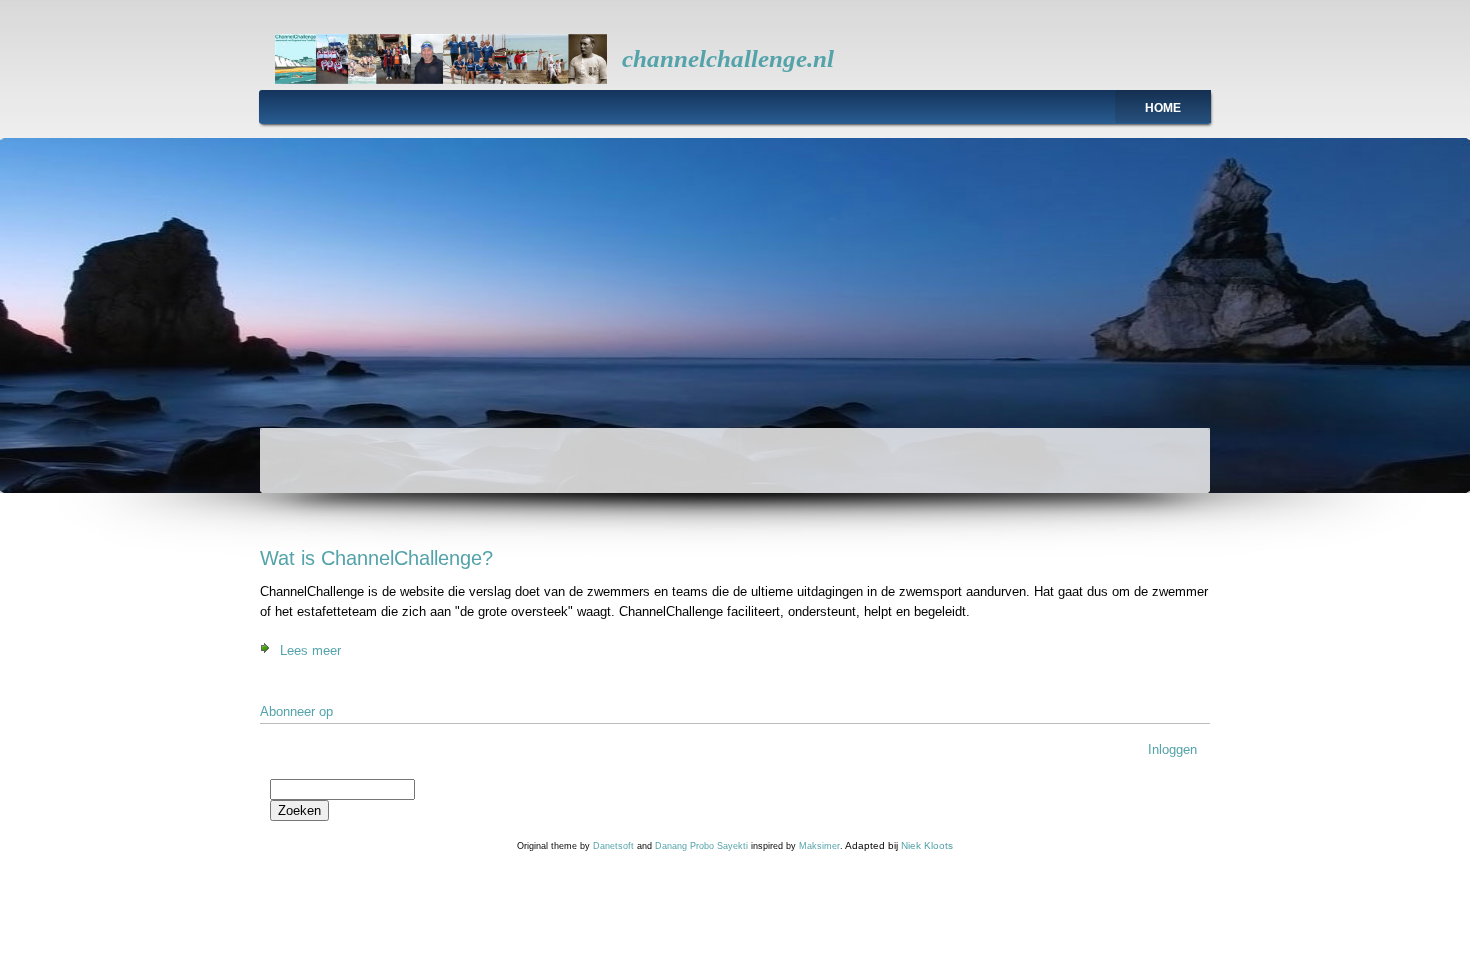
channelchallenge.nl (728, 58)
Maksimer (819, 846)
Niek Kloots (927, 845)
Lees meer (310, 650)
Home (1163, 108)
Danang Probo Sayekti (701, 846)
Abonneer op (296, 711)
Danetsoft (613, 846)
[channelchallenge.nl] (441, 79)
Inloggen (1172, 749)
